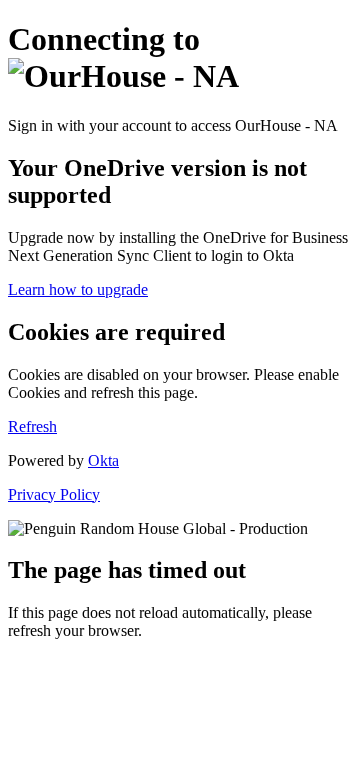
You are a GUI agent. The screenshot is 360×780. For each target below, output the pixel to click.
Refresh (32, 426)
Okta (103, 460)
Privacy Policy (54, 494)
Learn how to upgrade (78, 289)
